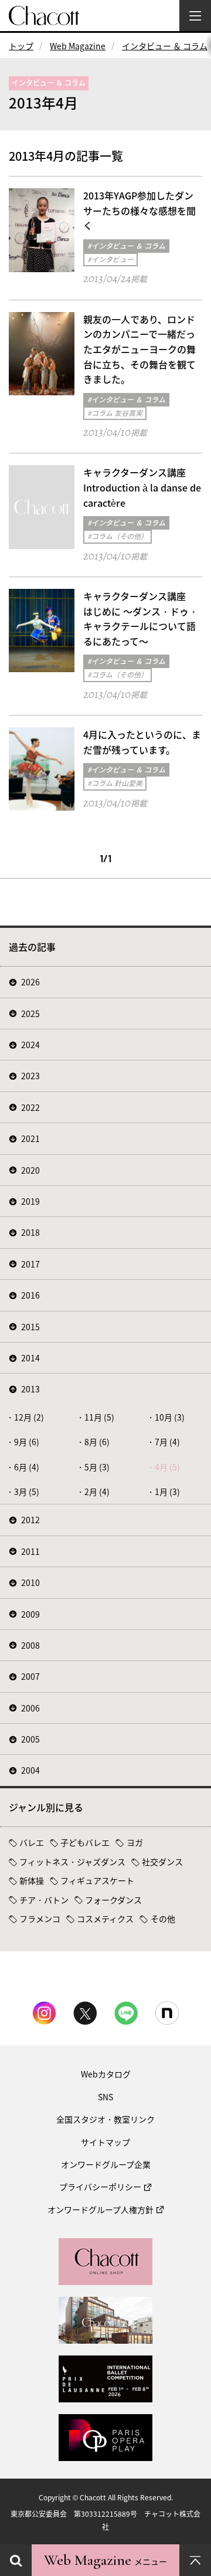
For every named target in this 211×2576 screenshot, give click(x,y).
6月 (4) (27, 1467)
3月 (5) (27, 1492)
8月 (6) (97, 1442)
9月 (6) (27, 1442)
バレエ (32, 1842)
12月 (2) (29, 1417)
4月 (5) (167, 1467)
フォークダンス (113, 1900)
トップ (21, 46)
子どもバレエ (85, 1842)
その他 (163, 1919)
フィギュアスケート (97, 1880)
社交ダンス (162, 1862)
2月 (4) (97, 1492)
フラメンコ (40, 1919)
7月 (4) (167, 1442)
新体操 (32, 1880)
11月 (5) (99, 1417)
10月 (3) (170, 1417)
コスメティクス (105, 1919)
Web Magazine (78, 46)
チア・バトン (44, 1900)
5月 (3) (97, 1467)
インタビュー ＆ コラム (165, 46)
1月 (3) (167, 1492)
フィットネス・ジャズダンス (72, 1862)
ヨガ (135, 1842)
